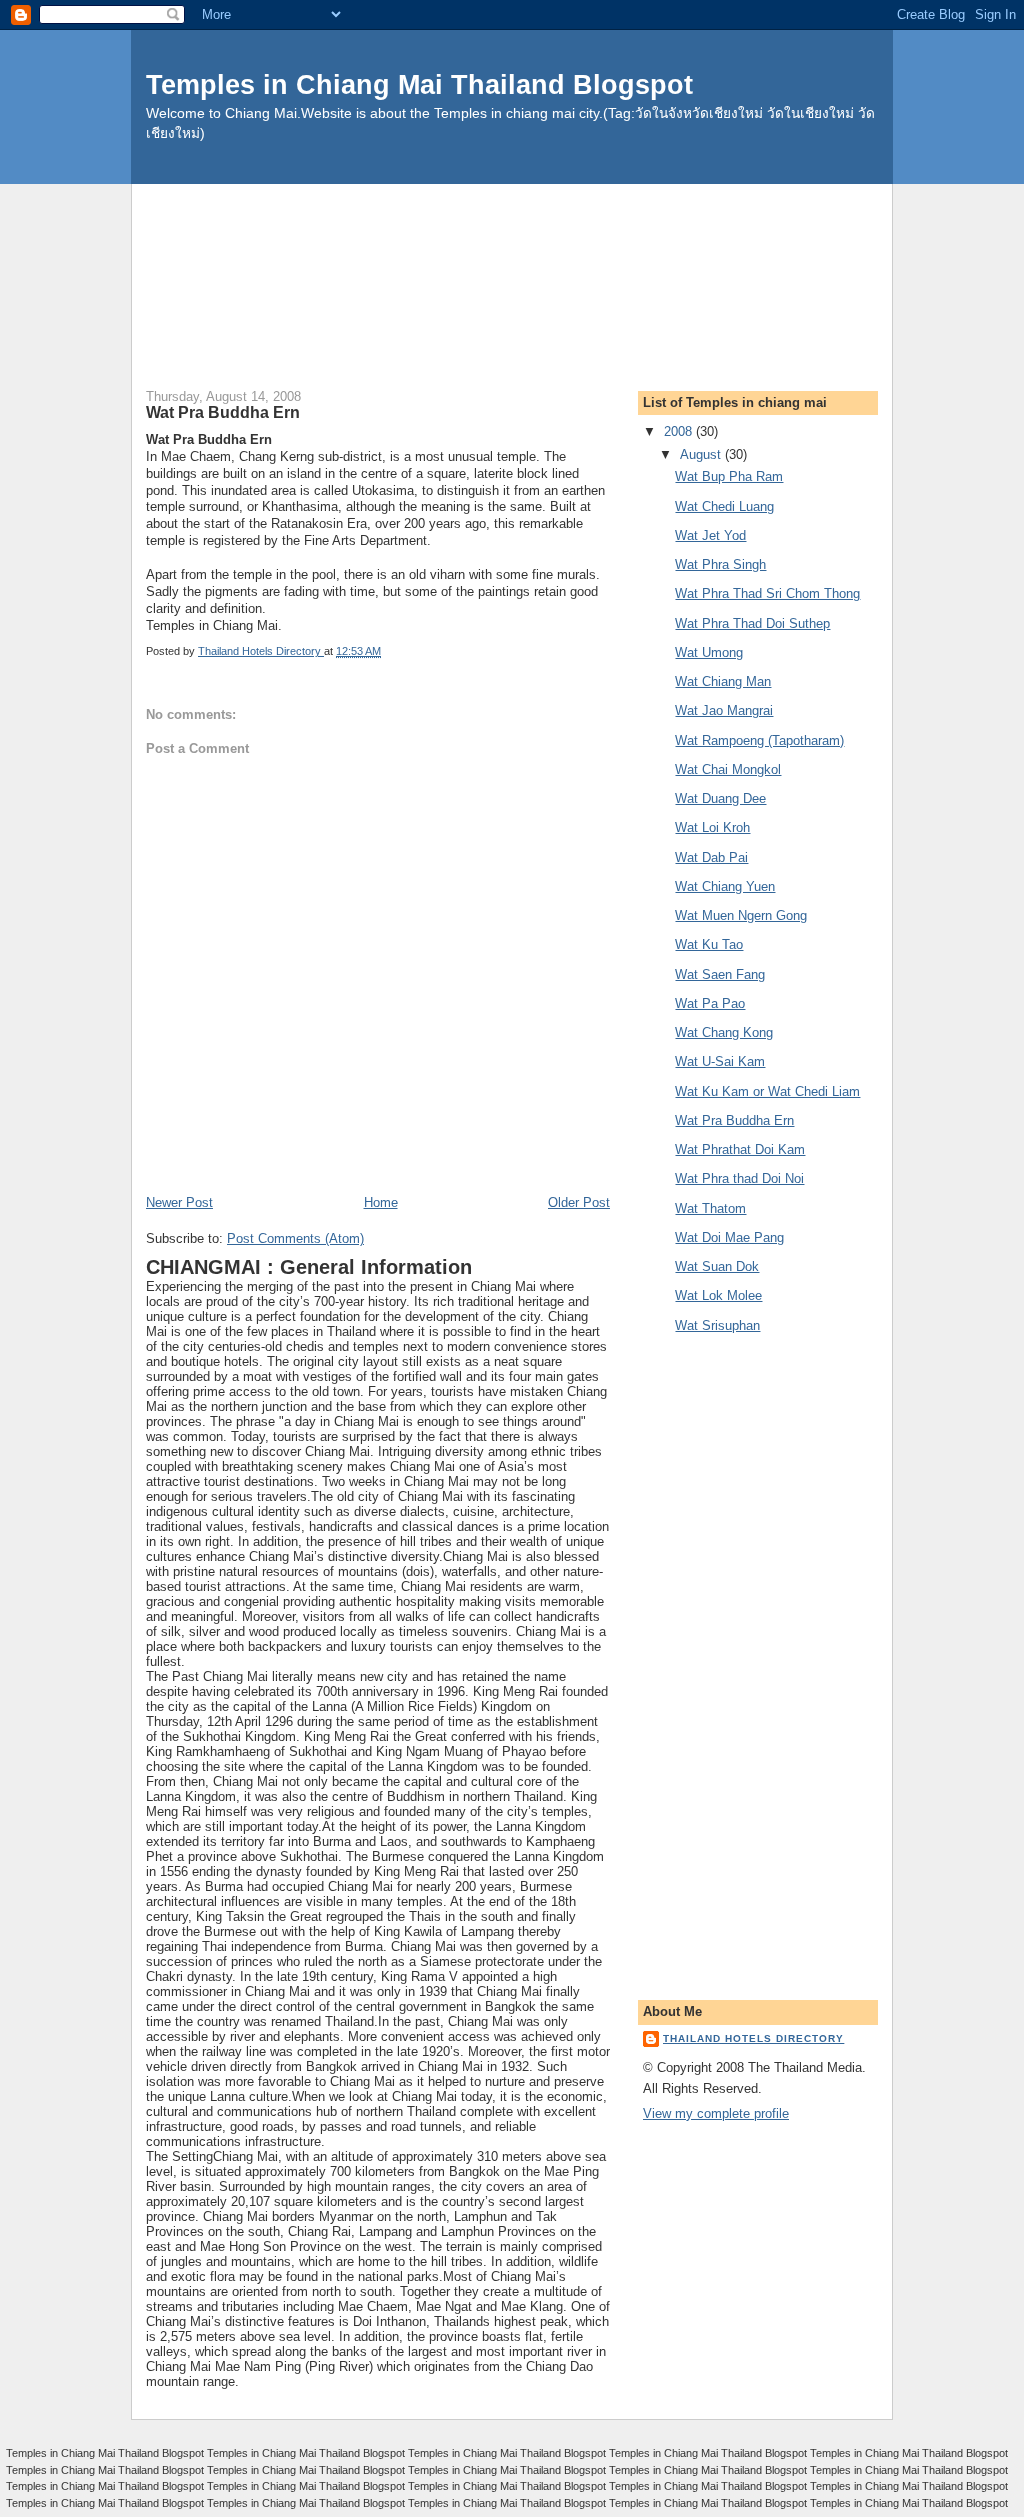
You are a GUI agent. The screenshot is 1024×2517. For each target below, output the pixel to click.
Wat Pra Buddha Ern (734, 1120)
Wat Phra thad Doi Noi (739, 1178)
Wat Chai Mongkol (728, 769)
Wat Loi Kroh (712, 827)
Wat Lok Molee (718, 1295)
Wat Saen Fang (720, 974)
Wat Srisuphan (717, 1325)
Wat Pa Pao (710, 1003)
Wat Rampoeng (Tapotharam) (759, 740)
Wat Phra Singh (720, 564)
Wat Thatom (710, 1208)
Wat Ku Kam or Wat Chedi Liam (767, 1091)
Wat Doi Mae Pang (729, 1237)
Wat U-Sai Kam (720, 1061)
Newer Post (179, 1202)
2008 (680, 431)
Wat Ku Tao (709, 944)
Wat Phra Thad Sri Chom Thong (767, 593)
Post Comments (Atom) (295, 1238)
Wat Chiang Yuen (725, 886)
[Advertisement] (512, 229)
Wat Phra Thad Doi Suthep (752, 623)
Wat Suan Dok (717, 1266)
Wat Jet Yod (710, 535)
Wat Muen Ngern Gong (741, 915)
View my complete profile (716, 2113)
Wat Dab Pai (711, 857)
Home (381, 1202)
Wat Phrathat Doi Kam (740, 1149)
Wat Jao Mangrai (724, 710)
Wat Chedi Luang (724, 506)
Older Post (579, 1202)
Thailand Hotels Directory (753, 2038)
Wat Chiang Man (723, 681)
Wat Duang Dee (720, 798)
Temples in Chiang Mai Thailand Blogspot (419, 84)
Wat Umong (709, 652)
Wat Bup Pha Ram (729, 476)
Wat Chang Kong (724, 1032)
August (702, 454)
